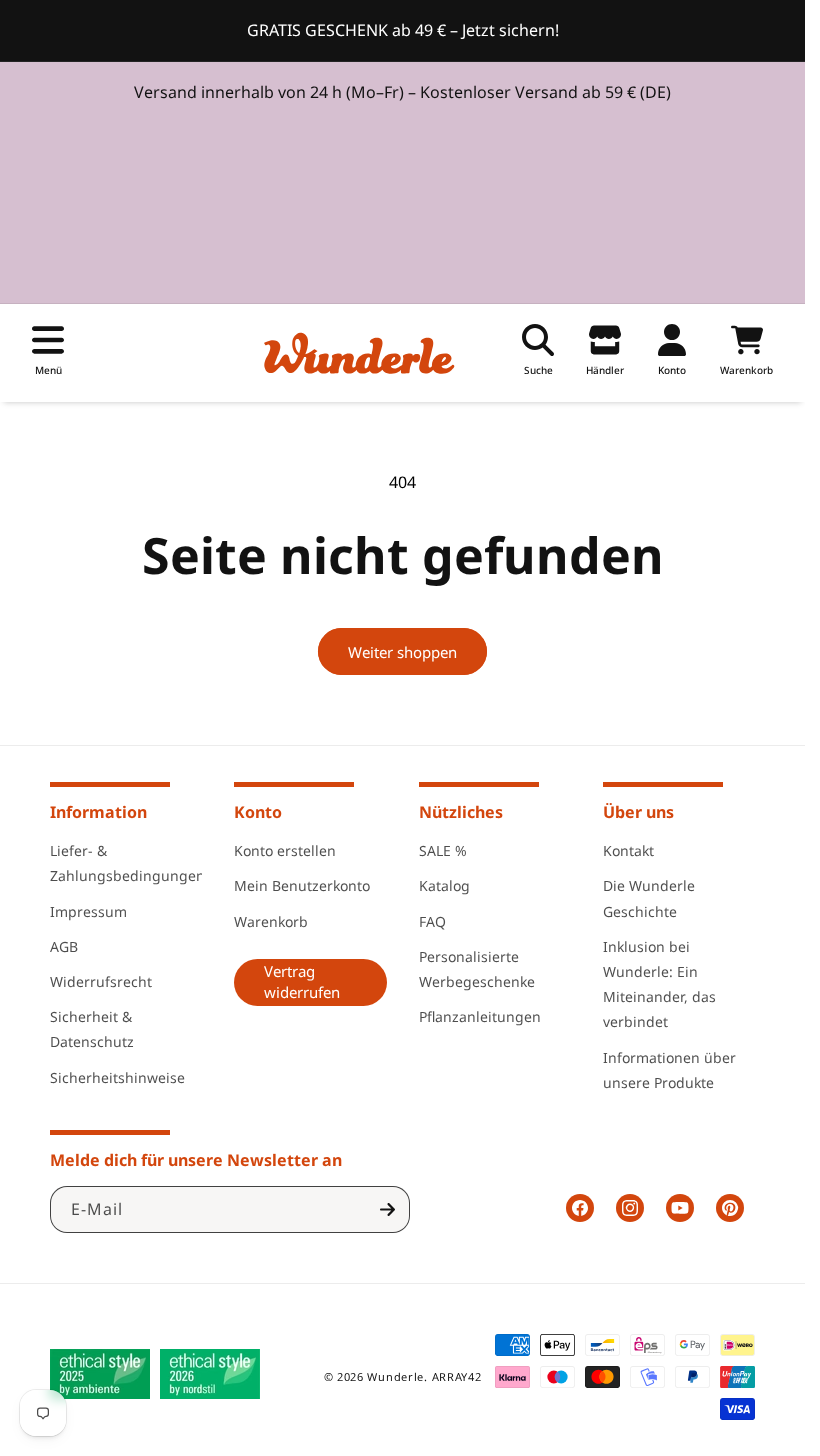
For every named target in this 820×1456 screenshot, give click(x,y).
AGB (64, 946)
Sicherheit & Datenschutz (92, 1029)
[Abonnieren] (387, 1209)
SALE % (443, 850)
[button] (48, 353)
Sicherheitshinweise (117, 1077)
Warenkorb (271, 921)
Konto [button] (258, 812)
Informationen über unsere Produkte (669, 1070)
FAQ (432, 921)
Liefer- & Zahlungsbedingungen (127, 863)
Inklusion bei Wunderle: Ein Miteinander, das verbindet (659, 984)
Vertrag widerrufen (302, 982)
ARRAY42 (457, 1376)
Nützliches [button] (461, 812)
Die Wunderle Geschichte (649, 898)
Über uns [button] (638, 812)
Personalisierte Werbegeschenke (477, 969)
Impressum (88, 911)
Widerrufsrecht (101, 981)
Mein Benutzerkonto (302, 885)
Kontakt (628, 850)
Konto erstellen (285, 850)
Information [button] (98, 812)
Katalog (444, 885)
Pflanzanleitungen (480, 1016)
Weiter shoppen (402, 652)
